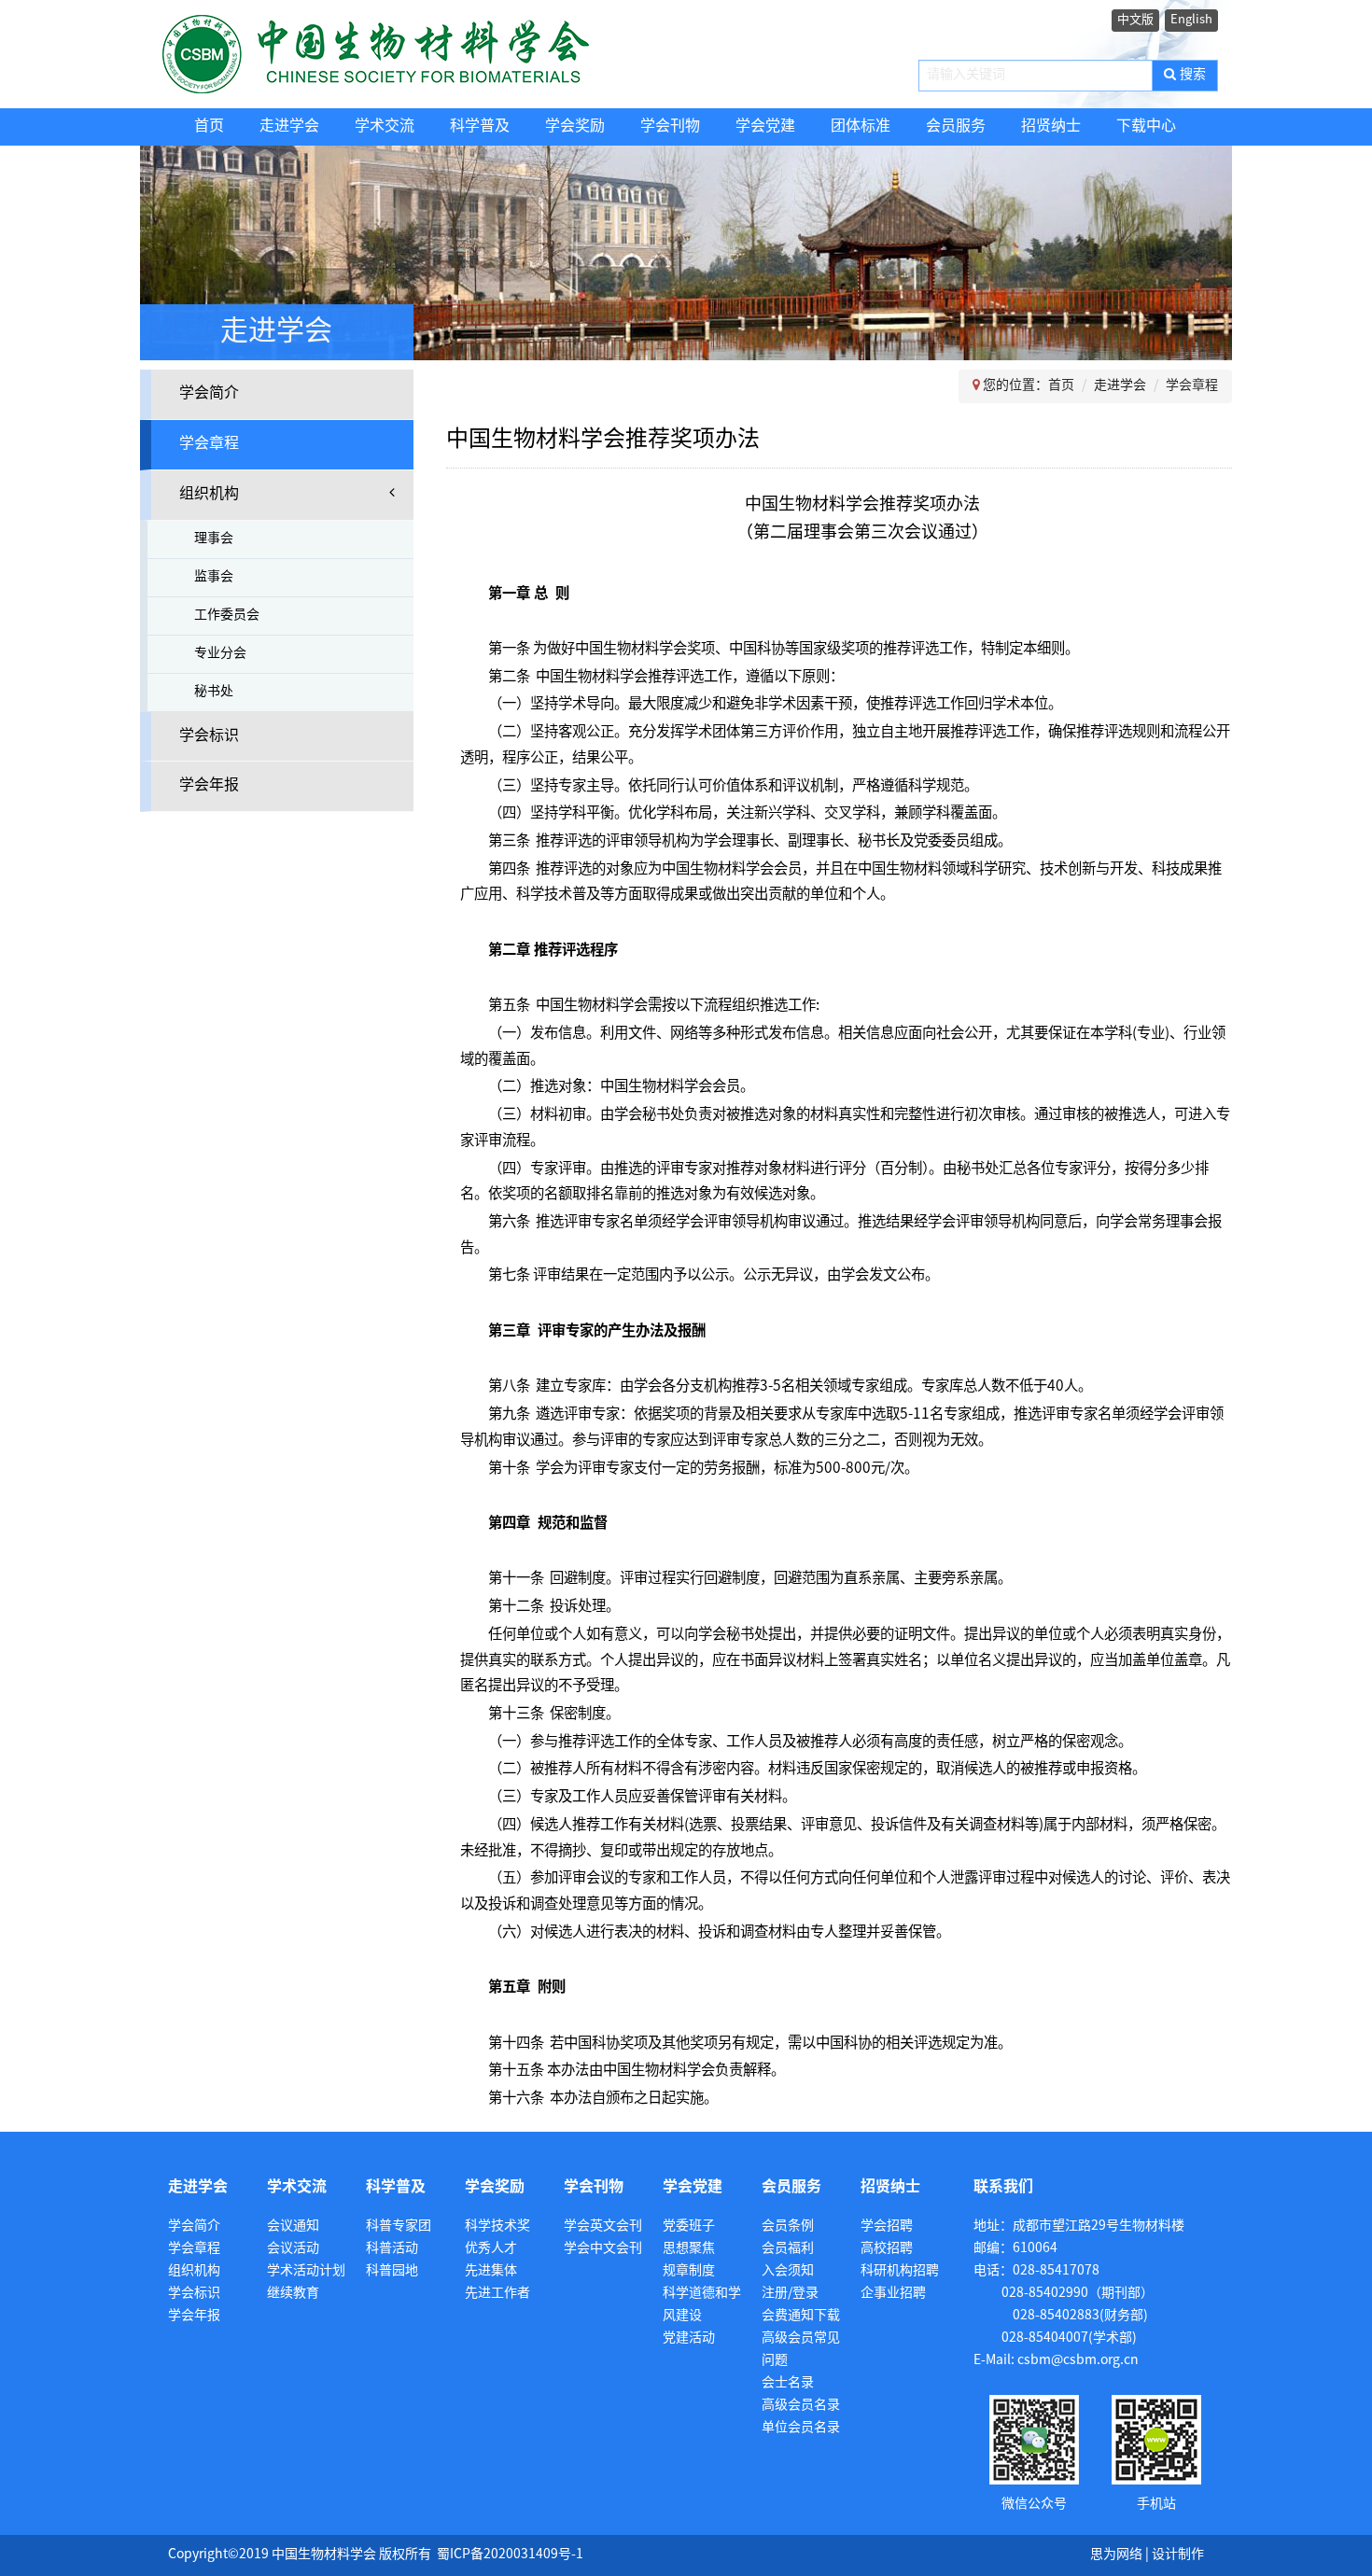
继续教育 (293, 2294)
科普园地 (392, 2271)
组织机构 (209, 494)
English (1191, 20)
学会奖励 (575, 126)
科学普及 (480, 126)
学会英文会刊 (603, 2226)
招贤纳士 (1051, 126)
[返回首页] (413, 54)
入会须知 (788, 2271)
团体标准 (861, 126)
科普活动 (392, 2249)
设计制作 (1178, 2555)
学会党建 (765, 126)
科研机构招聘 (900, 2271)
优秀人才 (491, 2249)
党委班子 (689, 2226)
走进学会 (289, 126)
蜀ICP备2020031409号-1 (510, 2555)
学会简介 (209, 393)
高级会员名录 (801, 2406)
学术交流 (385, 126)
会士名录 (788, 2383)
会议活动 (293, 2249)
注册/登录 (790, 2294)
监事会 (214, 577)
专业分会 (220, 654)
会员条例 (788, 2226)
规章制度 (689, 2271)
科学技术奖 (497, 2226)
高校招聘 (887, 2249)
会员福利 (788, 2249)
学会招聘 (887, 2226)
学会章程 (209, 444)
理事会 (214, 539)
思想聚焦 (689, 2249)
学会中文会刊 (603, 2249)
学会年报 (209, 785)
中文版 (1135, 20)
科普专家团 (399, 2226)
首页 (209, 126)
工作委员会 (227, 616)
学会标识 (209, 736)
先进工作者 (497, 2294)
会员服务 (956, 126)
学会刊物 (670, 126)
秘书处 (214, 692)
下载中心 (1146, 126)
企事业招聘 (893, 2294)
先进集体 (491, 2271)
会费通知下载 (801, 2316)
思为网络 (1116, 2555)
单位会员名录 (801, 2428)
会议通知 (293, 2226)
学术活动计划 (306, 2271)
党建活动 (689, 2338)
